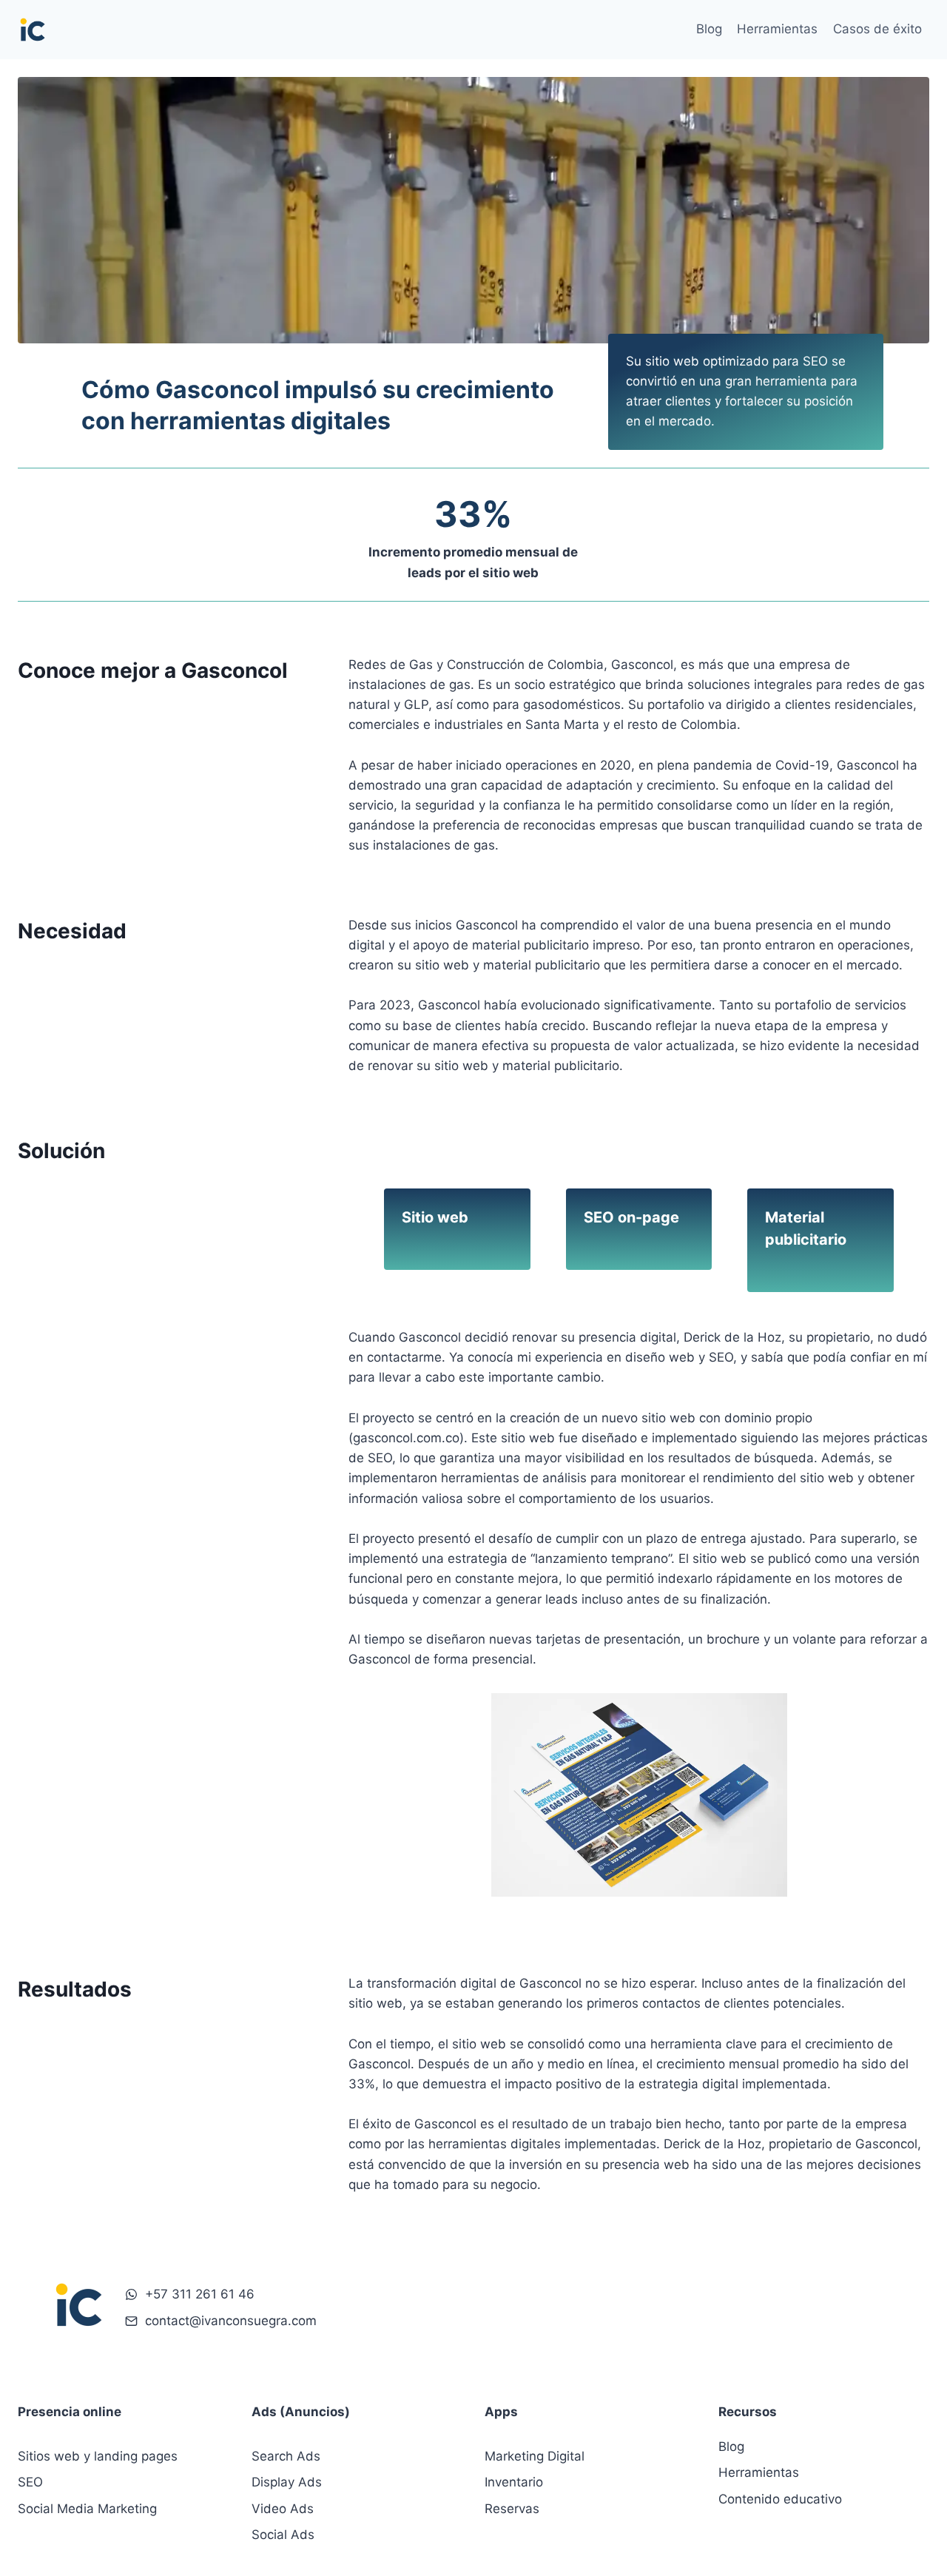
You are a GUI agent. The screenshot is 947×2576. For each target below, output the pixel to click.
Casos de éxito (877, 29)
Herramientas (777, 29)
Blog (709, 29)
